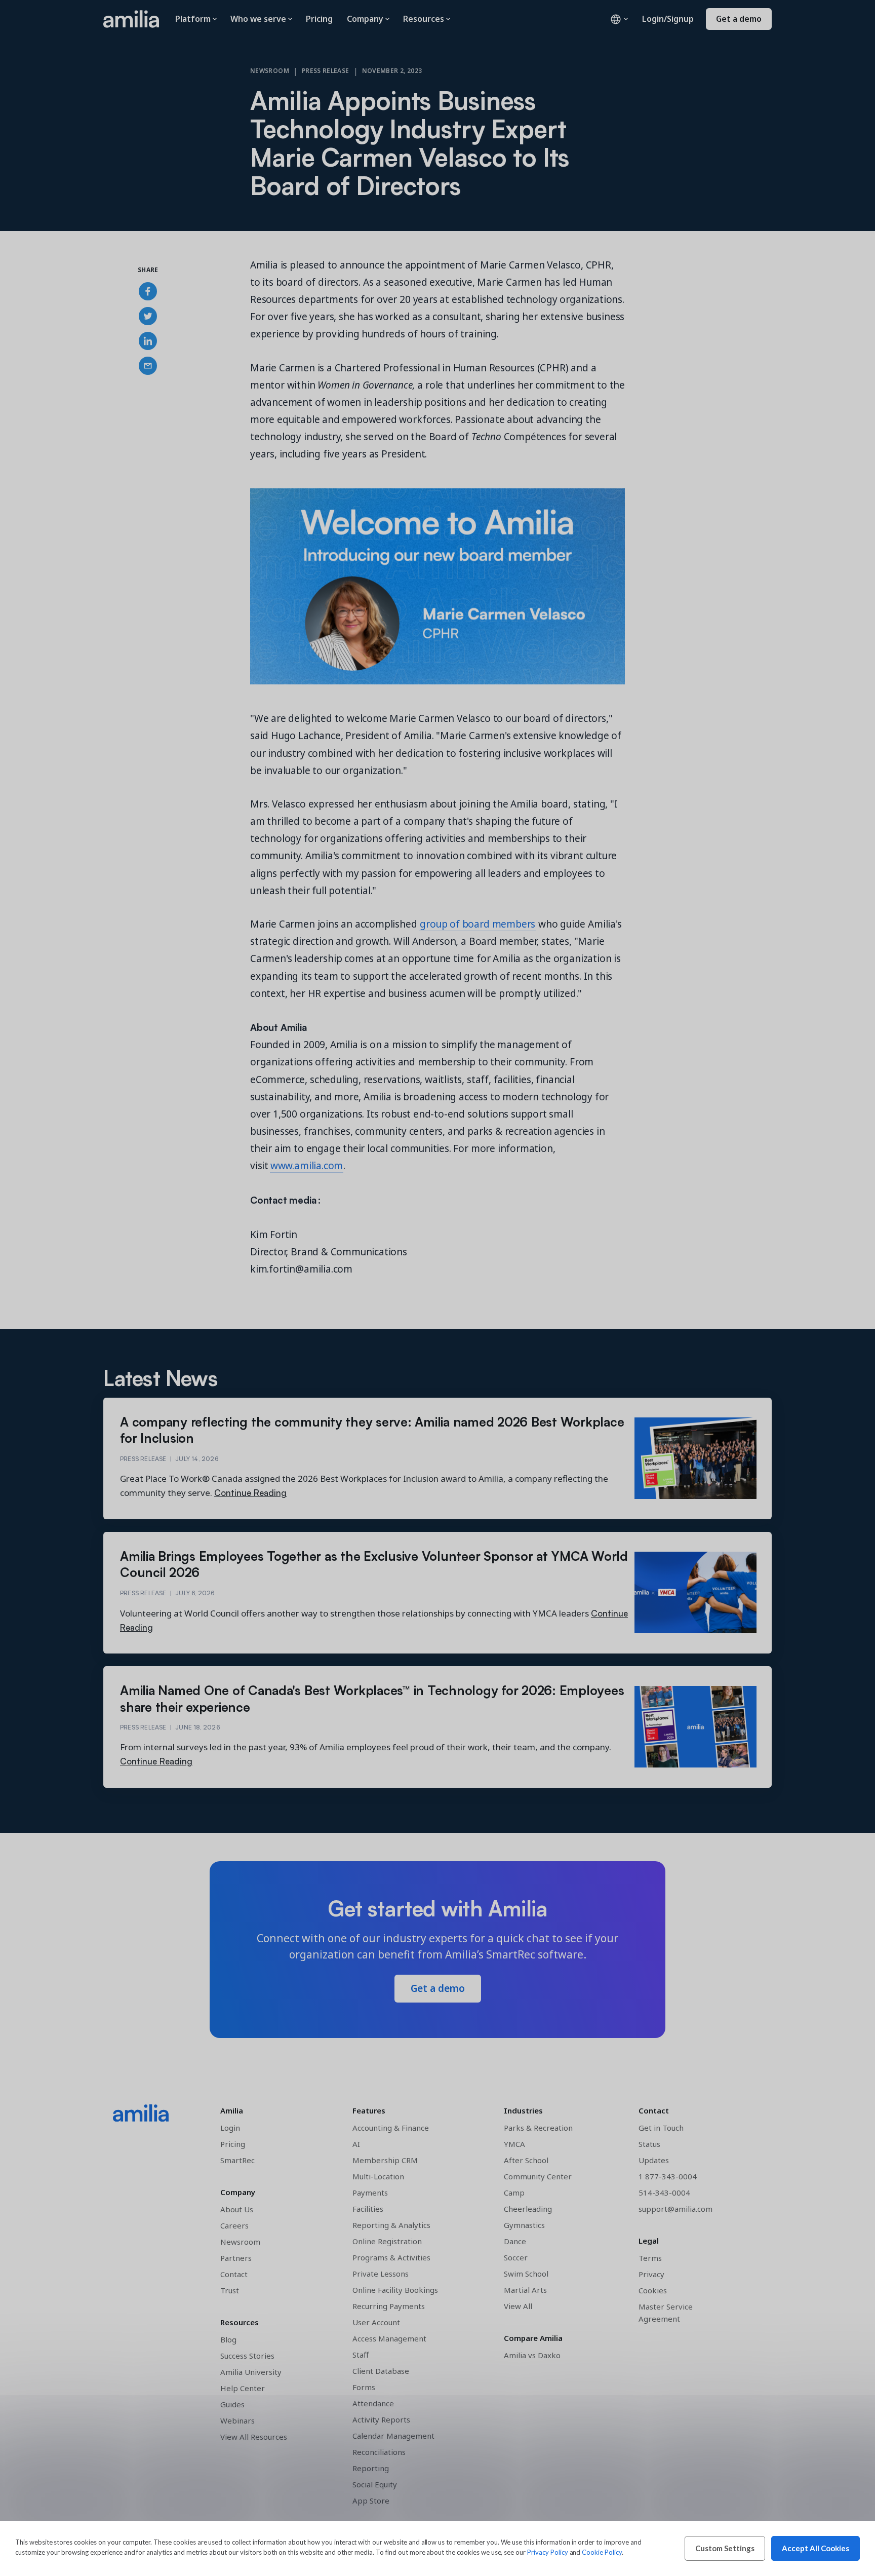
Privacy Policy (547, 2552)
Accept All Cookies (816, 2548)
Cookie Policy (602, 2552)
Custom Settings (725, 2548)
